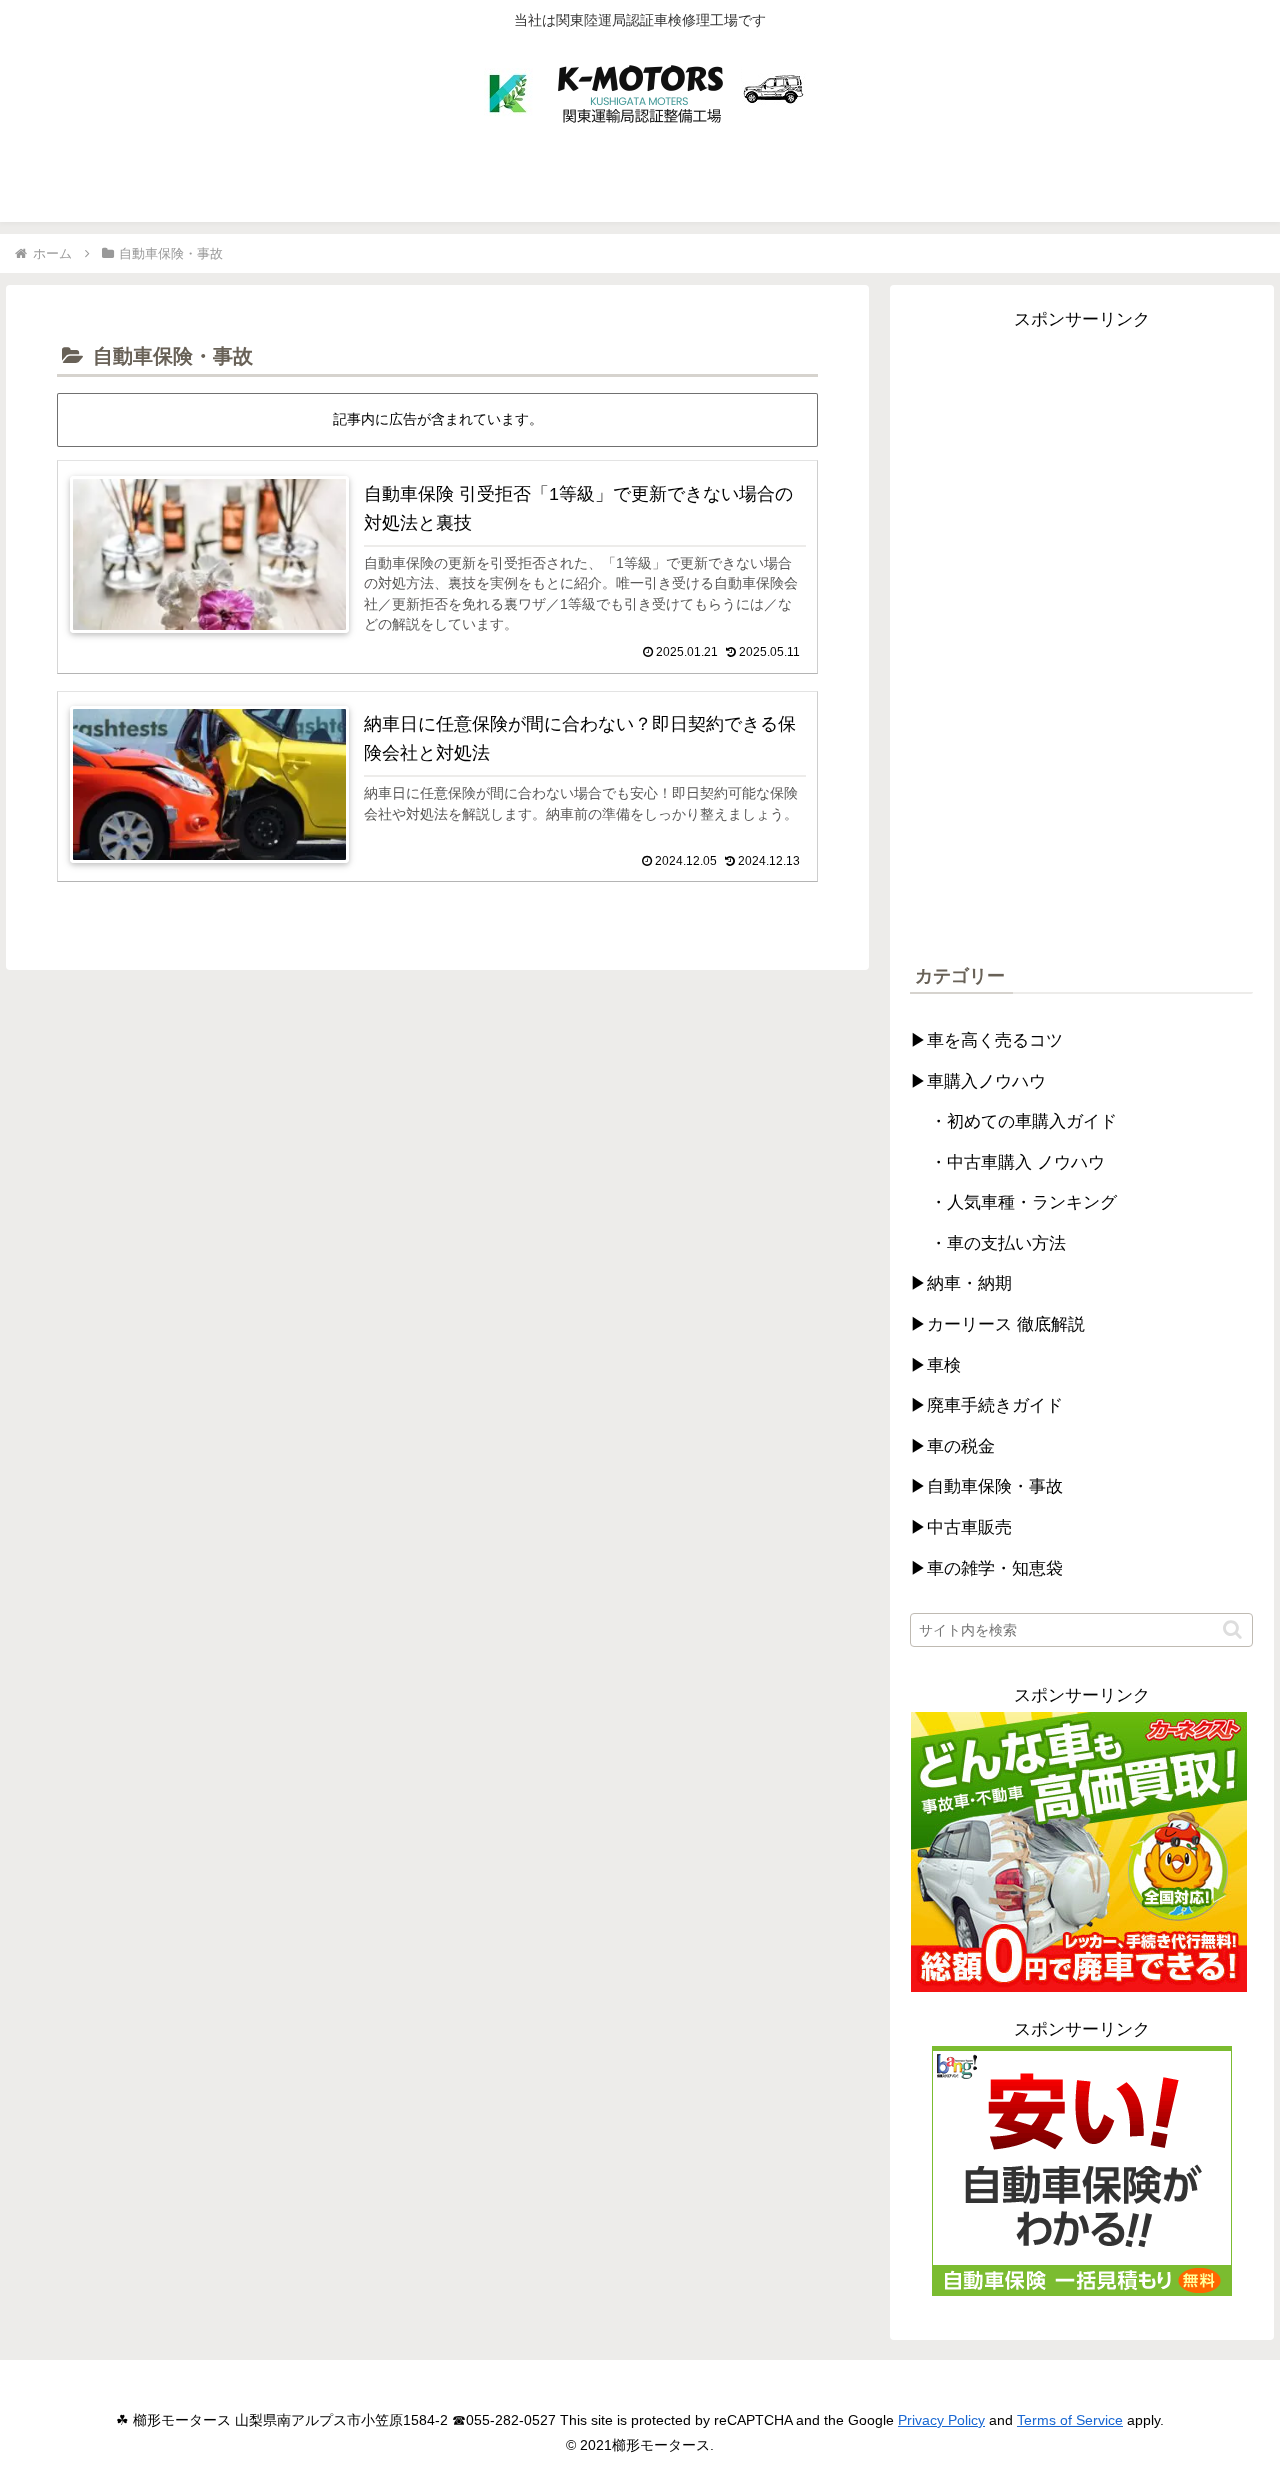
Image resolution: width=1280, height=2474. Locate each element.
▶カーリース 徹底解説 (997, 1324)
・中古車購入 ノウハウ (1017, 1162)
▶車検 (935, 1365)
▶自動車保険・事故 (986, 1486)
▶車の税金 (952, 1446)
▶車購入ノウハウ (978, 1081)
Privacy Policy (941, 2420)
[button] (1232, 1629)
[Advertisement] (1082, 636)
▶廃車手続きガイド (986, 1405)
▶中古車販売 (961, 1527)
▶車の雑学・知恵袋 (986, 1568)
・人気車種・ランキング (1023, 1202)
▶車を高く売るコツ (986, 1040)
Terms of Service (1070, 2420)
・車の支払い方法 (998, 1243)
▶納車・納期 (961, 1283)
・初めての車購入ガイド (1023, 1121)
